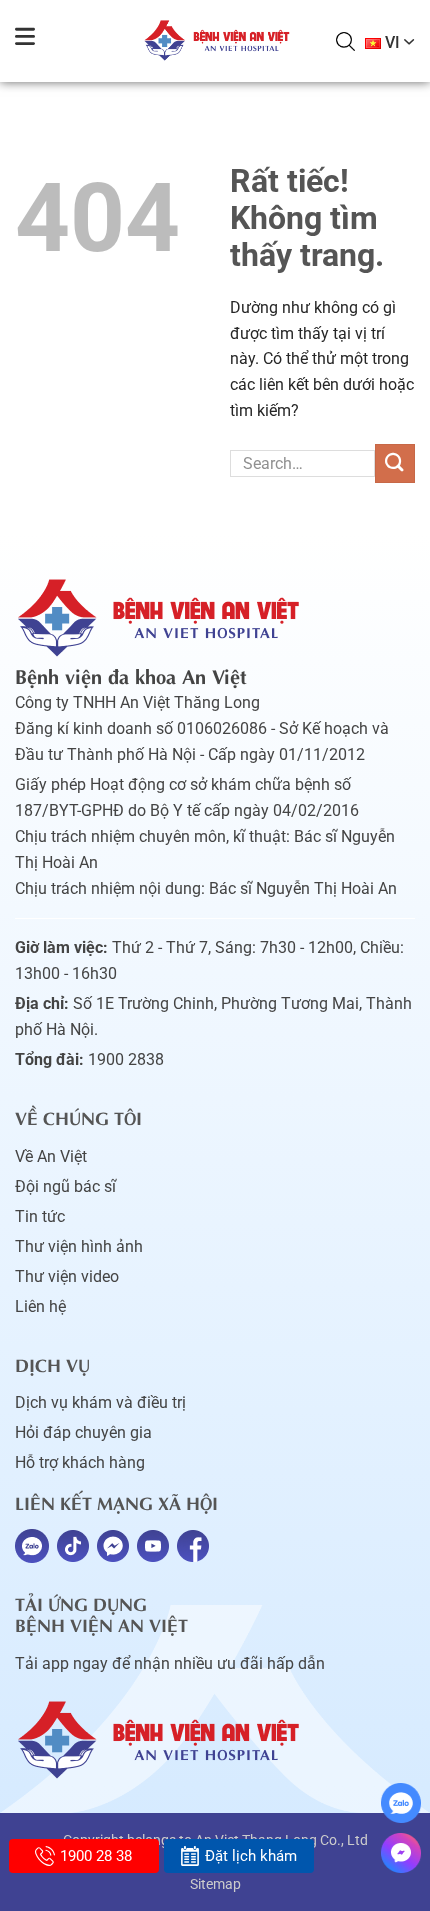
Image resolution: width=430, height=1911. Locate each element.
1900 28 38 (96, 1856)
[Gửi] (395, 463)
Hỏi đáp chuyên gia (83, 1432)
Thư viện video (67, 1276)
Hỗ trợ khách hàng (80, 1462)
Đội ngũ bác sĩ (65, 1186)
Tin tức (40, 1216)
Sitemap (215, 1884)
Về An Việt (51, 1156)
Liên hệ (40, 1306)
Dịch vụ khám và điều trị (100, 1402)
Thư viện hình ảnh (79, 1246)
